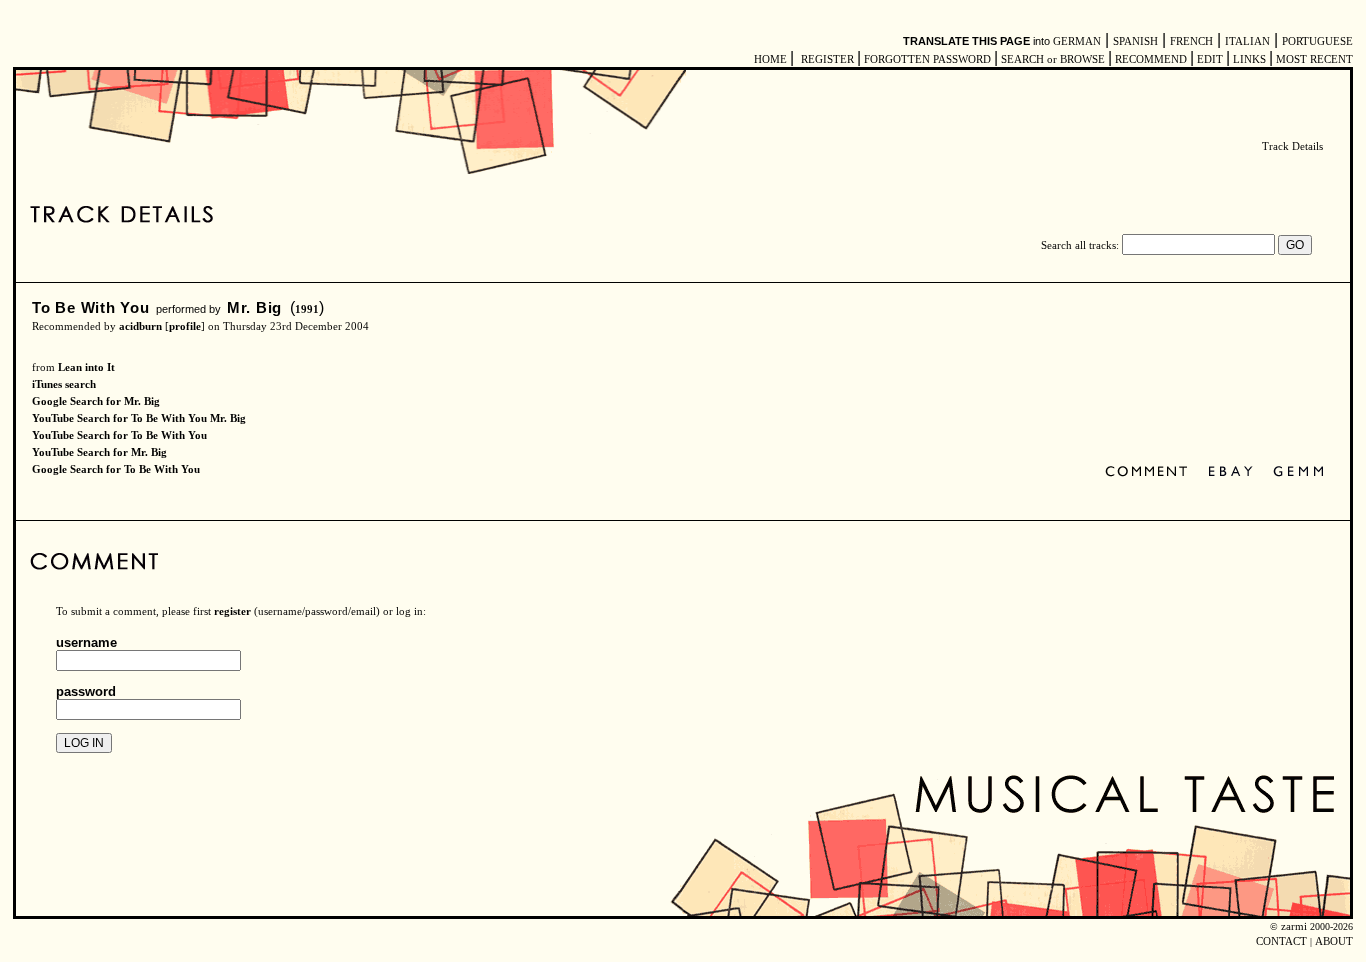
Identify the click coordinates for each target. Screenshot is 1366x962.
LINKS (1249, 59)
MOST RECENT (1313, 59)
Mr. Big (254, 307)
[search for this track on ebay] (1230, 472)
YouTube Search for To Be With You (119, 435)
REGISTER (827, 59)
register (232, 611)
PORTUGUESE (1317, 41)
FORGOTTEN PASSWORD (927, 59)
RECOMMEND (1151, 59)
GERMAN (1077, 41)
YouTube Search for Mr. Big (99, 452)
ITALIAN (1247, 41)
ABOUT (1334, 941)
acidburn (140, 326)
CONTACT (1281, 941)
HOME (770, 59)
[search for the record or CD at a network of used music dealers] (1299, 472)
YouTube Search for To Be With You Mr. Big (139, 418)
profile (185, 326)
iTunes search (64, 384)
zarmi (1294, 926)
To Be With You (91, 307)
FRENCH (1191, 41)
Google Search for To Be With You (116, 469)
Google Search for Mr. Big (96, 401)
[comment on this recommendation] (1150, 472)
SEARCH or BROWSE (1053, 59)
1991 (307, 309)
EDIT (1210, 59)
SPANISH (1135, 41)
